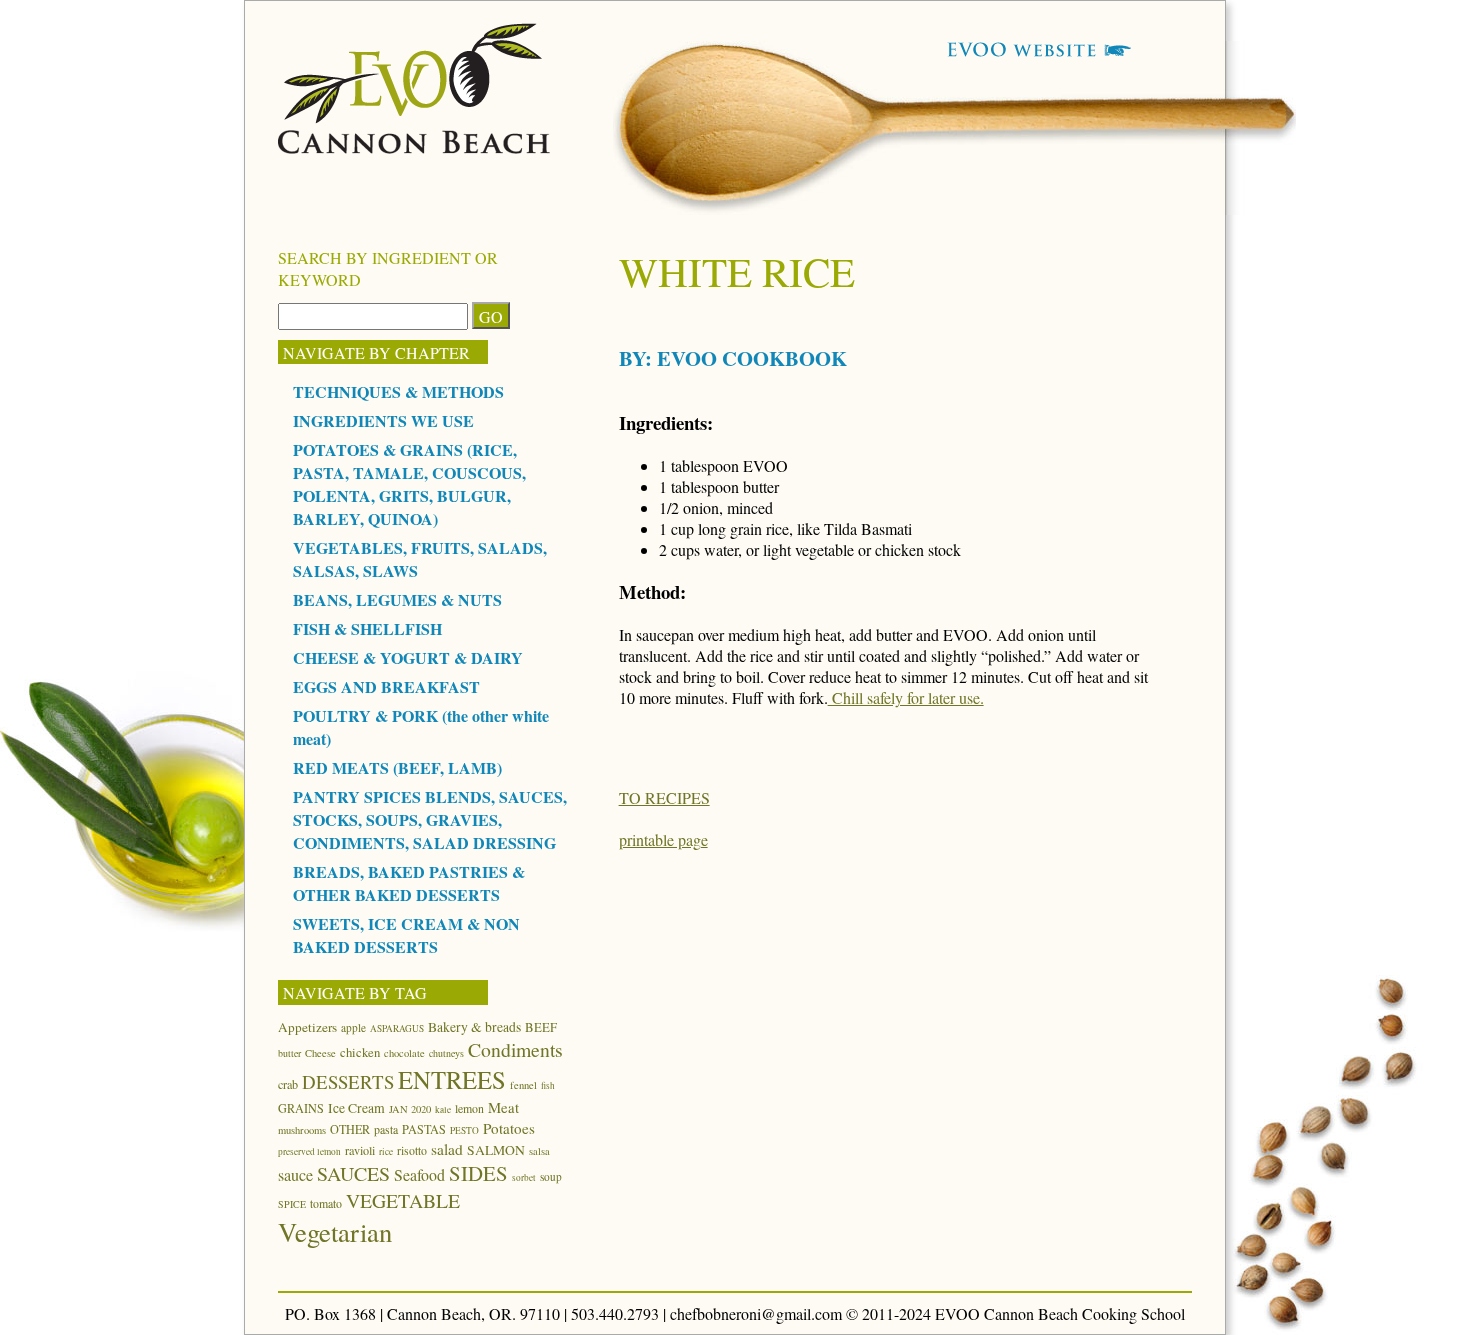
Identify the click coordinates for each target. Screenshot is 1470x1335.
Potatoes (509, 1128)
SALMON (496, 1150)
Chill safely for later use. (906, 697)
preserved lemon (309, 1151)
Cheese (320, 1053)
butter (289, 1053)
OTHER (350, 1129)
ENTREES (452, 1079)
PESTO (464, 1130)
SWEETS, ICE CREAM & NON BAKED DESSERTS (406, 935)
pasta (386, 1129)
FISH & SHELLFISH (367, 628)
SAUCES (353, 1173)
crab (288, 1084)
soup (551, 1176)
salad (447, 1149)
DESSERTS (348, 1081)
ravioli (360, 1150)
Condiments (515, 1049)
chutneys (446, 1053)
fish (548, 1085)
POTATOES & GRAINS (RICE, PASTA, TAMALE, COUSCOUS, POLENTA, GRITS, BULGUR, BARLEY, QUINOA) (409, 484)
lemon (469, 1108)
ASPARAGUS (397, 1028)
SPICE (292, 1204)
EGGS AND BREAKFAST (386, 686)
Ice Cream (356, 1108)
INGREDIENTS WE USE (383, 420)
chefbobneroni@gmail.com (756, 1313)
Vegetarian (335, 1231)
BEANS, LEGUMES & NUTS (397, 599)
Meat (503, 1107)
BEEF (541, 1027)
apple (353, 1027)
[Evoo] (414, 147)
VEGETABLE (403, 1200)
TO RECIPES (664, 797)
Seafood (419, 1174)
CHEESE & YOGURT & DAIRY (408, 657)
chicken (360, 1052)
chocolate (404, 1053)
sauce (295, 1175)
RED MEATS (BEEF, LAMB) (397, 767)
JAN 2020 (410, 1109)
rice (386, 1151)
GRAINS (301, 1108)
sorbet (524, 1177)
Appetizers (307, 1027)
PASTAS (424, 1129)
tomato (326, 1203)
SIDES (478, 1173)
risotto (412, 1150)
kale (443, 1109)
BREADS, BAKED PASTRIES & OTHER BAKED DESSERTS (409, 883)
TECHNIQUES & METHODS (398, 391)
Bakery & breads (474, 1027)
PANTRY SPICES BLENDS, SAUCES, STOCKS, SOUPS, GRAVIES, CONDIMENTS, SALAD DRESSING (430, 819)
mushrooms (302, 1130)
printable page (663, 839)
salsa (539, 1151)
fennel (523, 1085)
